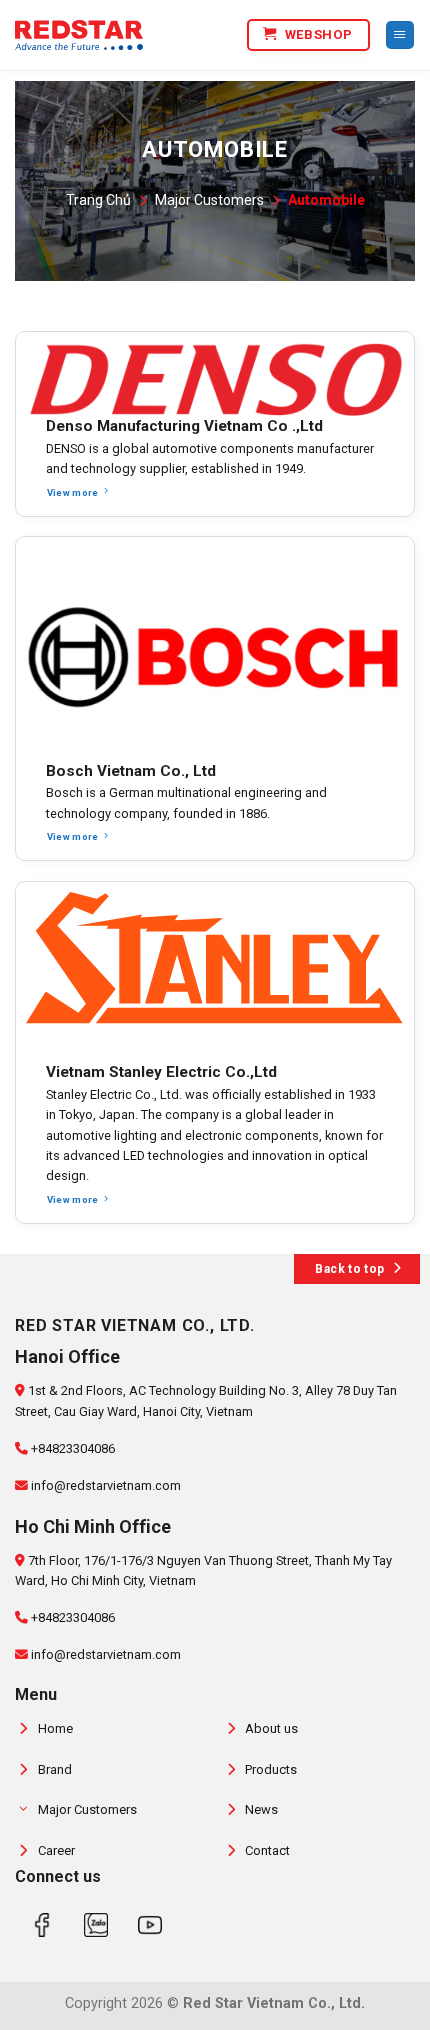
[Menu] (400, 35)
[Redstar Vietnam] (79, 35)
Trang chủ (98, 200)
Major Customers (209, 200)
